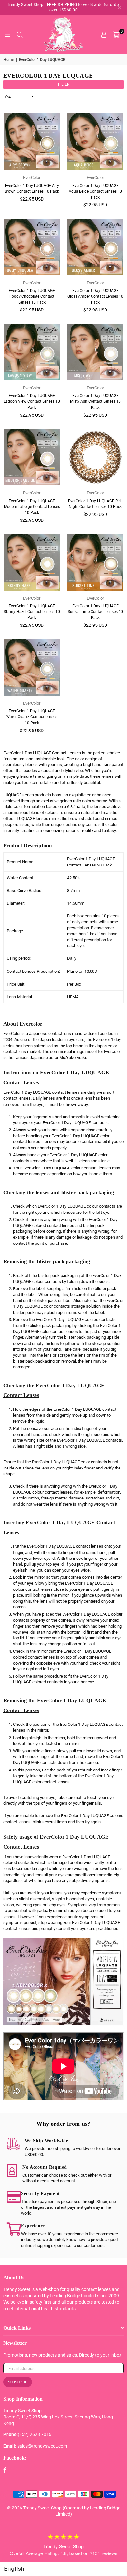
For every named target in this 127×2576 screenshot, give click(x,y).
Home (9, 60)
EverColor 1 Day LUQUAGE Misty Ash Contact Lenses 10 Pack (95, 401)
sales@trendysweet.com (42, 2446)
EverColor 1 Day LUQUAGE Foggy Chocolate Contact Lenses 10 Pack (32, 296)
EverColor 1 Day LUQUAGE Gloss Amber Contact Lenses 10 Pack (95, 296)
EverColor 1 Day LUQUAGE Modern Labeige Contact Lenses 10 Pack (32, 507)
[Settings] (104, 35)
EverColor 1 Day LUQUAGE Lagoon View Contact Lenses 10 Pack (32, 401)
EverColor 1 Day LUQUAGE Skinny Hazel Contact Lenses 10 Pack (32, 612)
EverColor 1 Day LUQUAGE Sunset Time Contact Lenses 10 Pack (95, 612)
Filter (64, 84)
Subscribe (18, 2382)
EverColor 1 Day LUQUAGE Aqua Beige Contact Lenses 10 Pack (95, 191)
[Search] (20, 35)
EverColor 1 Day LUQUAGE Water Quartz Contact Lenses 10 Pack (32, 717)
